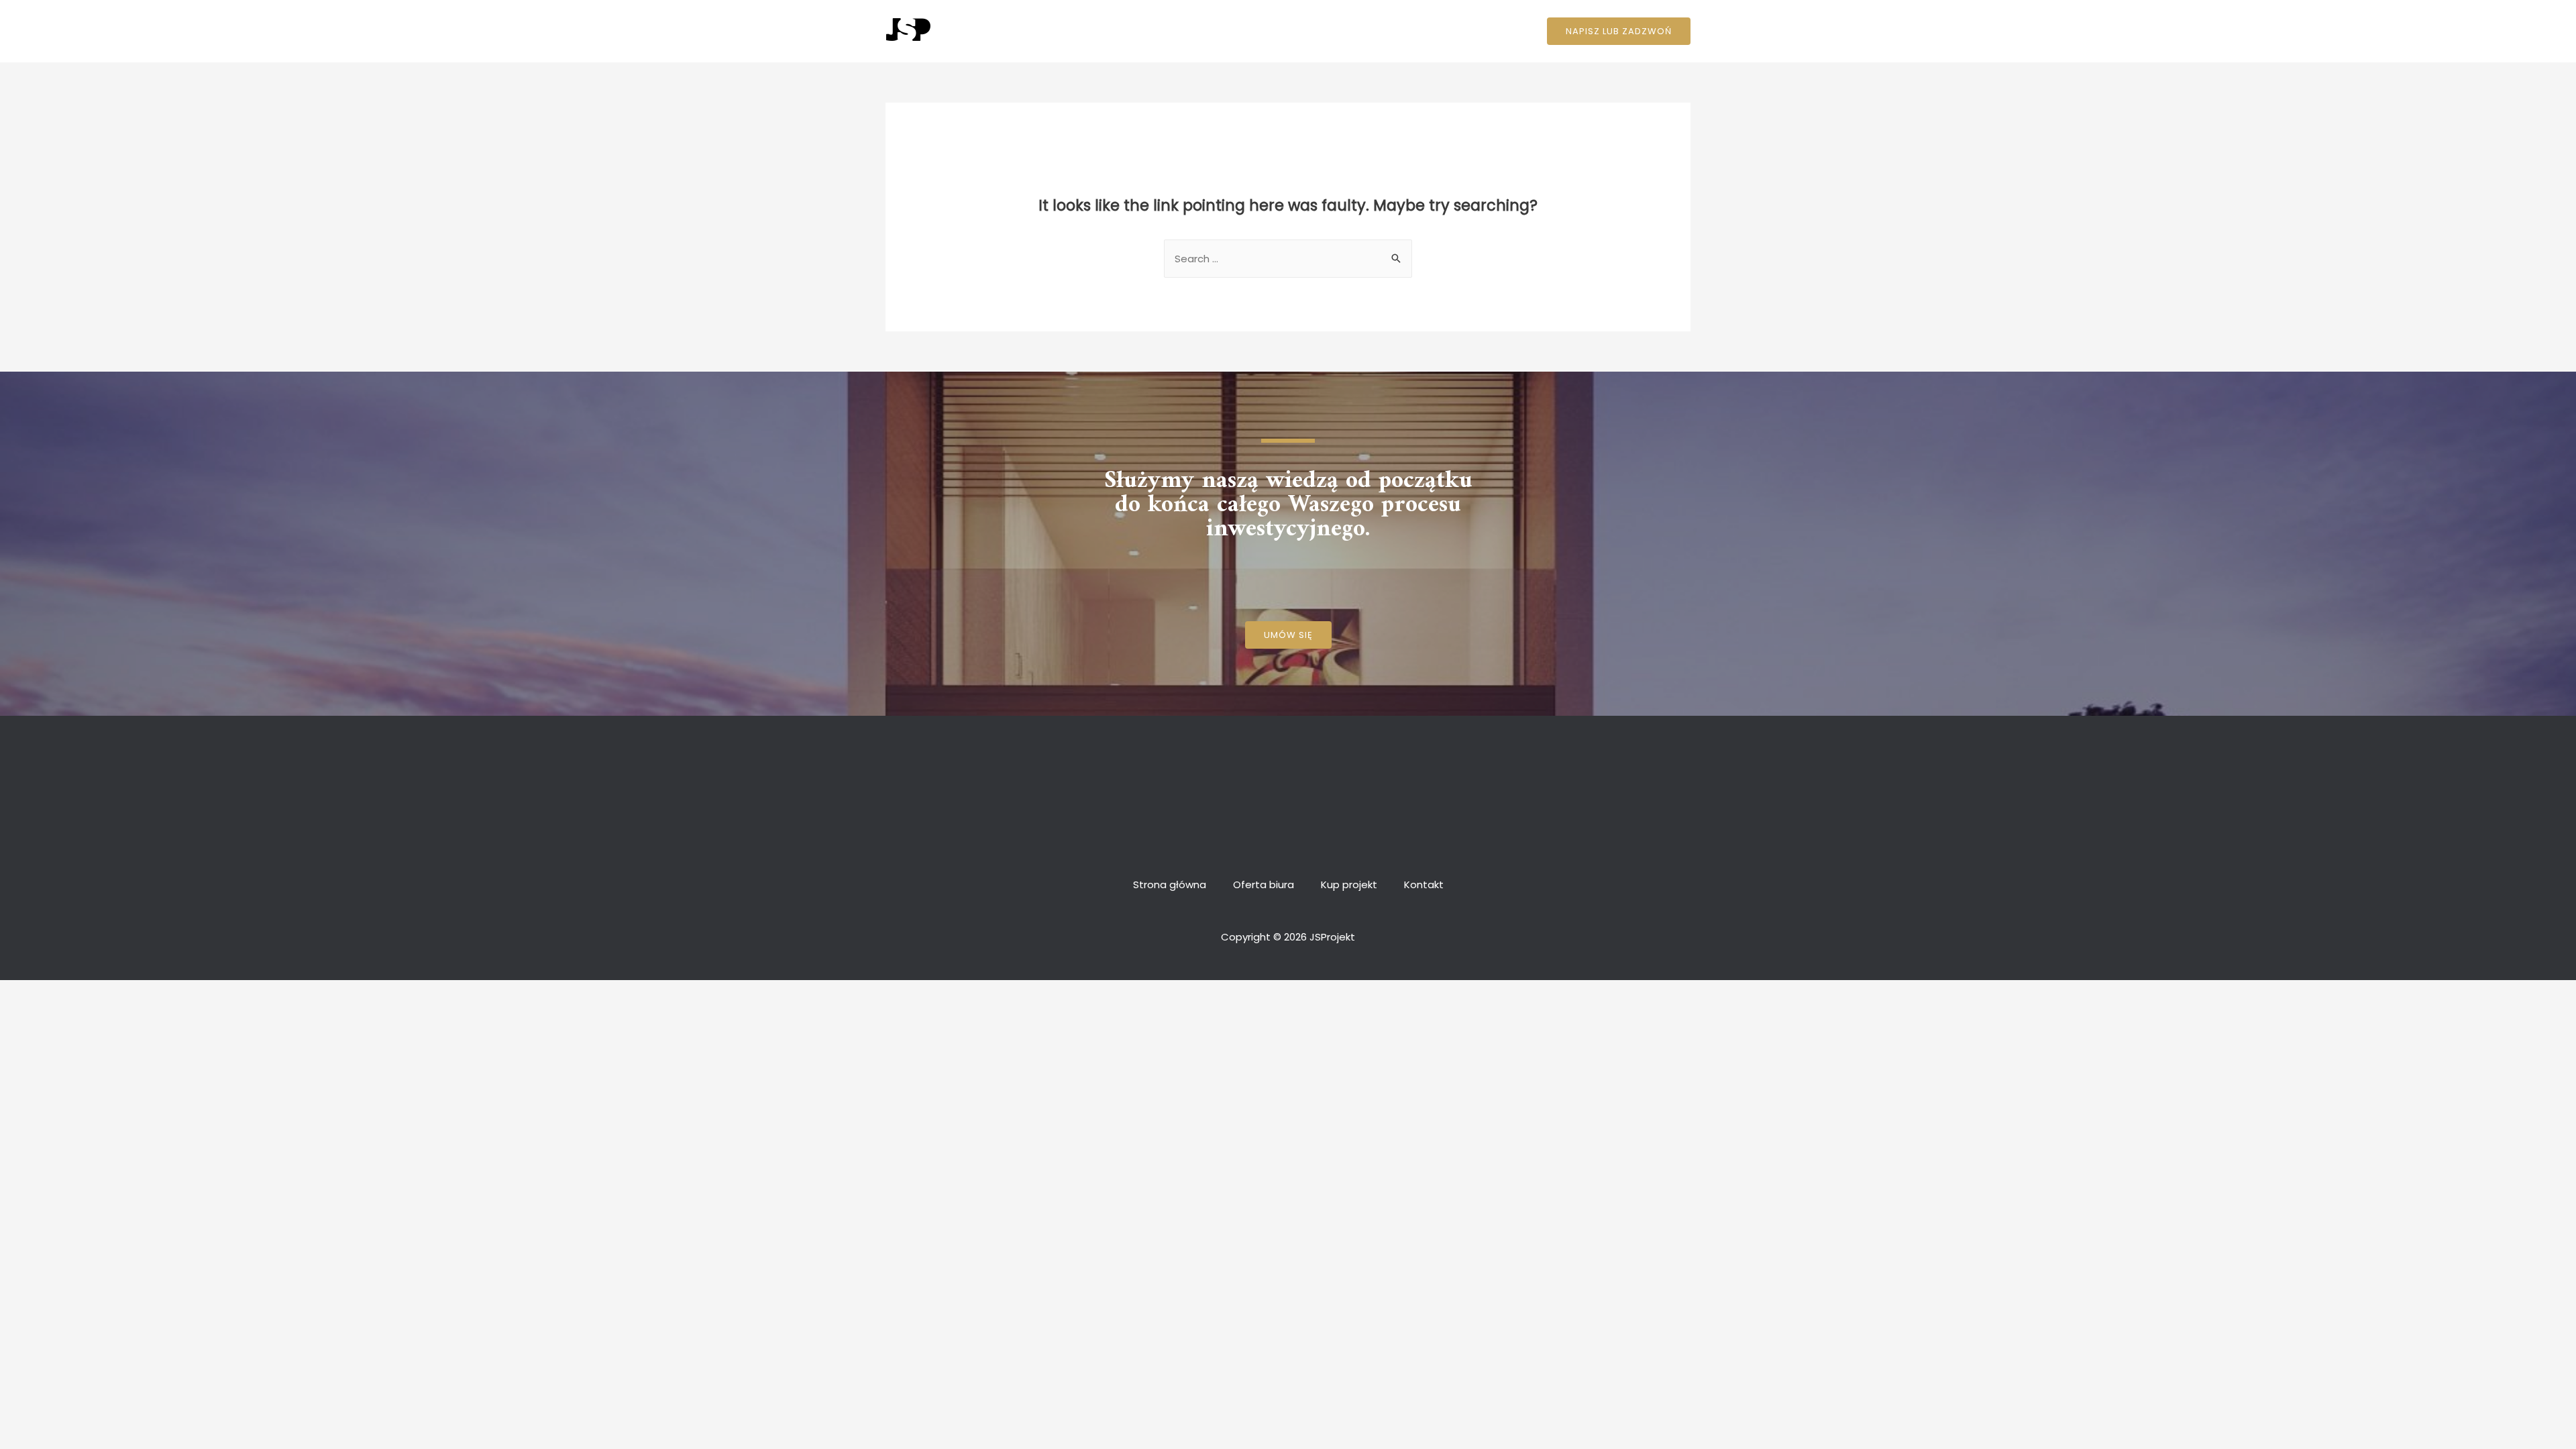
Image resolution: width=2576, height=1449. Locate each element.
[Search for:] (1288, 259)
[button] (1288, 635)
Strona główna (1180, 31)
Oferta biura (1267, 31)
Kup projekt (1346, 31)
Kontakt (1414, 31)
